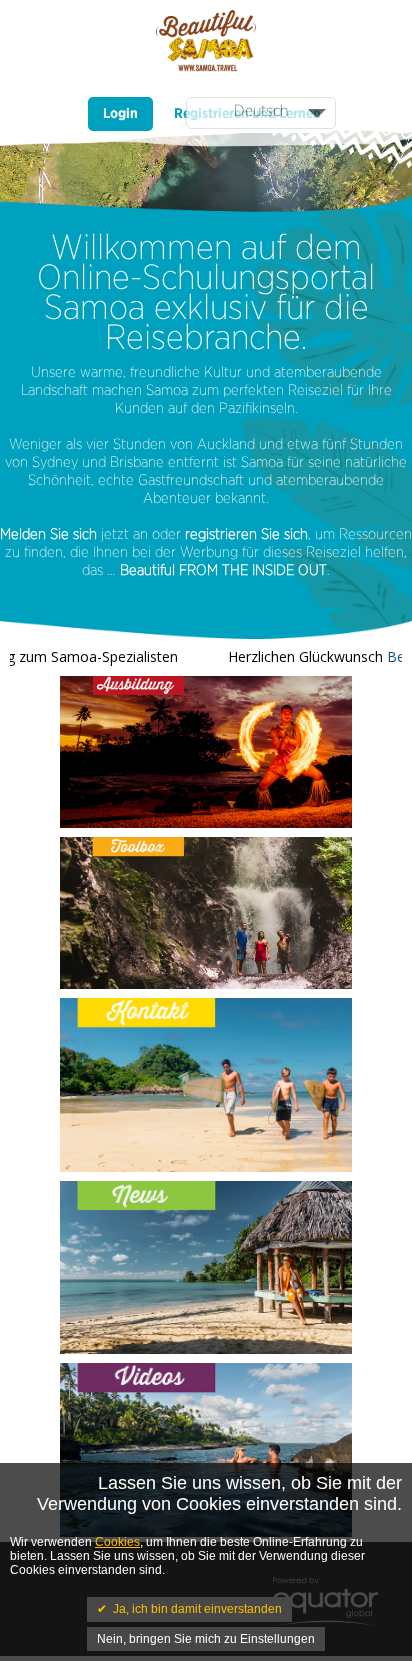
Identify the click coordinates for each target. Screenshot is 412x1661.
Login (120, 114)
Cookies (117, 1542)
